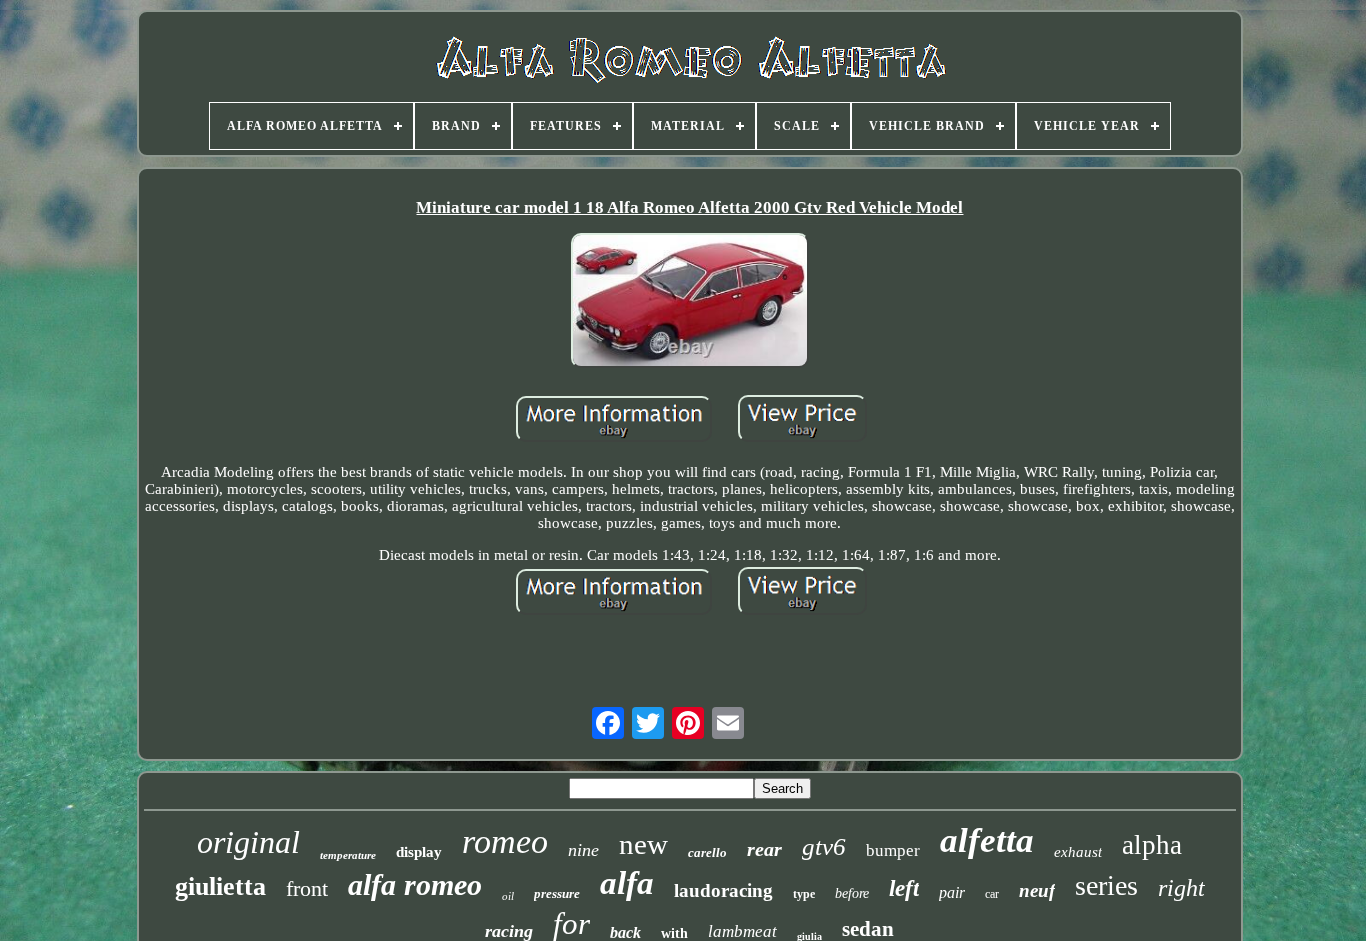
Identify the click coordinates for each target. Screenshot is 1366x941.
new (643, 844)
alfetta (987, 840)
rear (764, 849)
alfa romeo (415, 884)
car (992, 894)
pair (952, 892)
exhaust (1078, 852)
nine (583, 850)
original (248, 842)
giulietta (220, 886)
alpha (1152, 845)
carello (707, 852)
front (307, 888)
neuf (1037, 890)
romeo (505, 841)
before (852, 893)
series (1106, 885)
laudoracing (723, 890)
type (804, 894)
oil (508, 896)
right (1181, 888)
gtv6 (824, 846)
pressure (557, 893)
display (419, 852)
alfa (627, 883)
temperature (348, 855)
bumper (893, 850)
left (904, 888)
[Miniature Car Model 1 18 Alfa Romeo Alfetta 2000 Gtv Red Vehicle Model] (690, 302)
